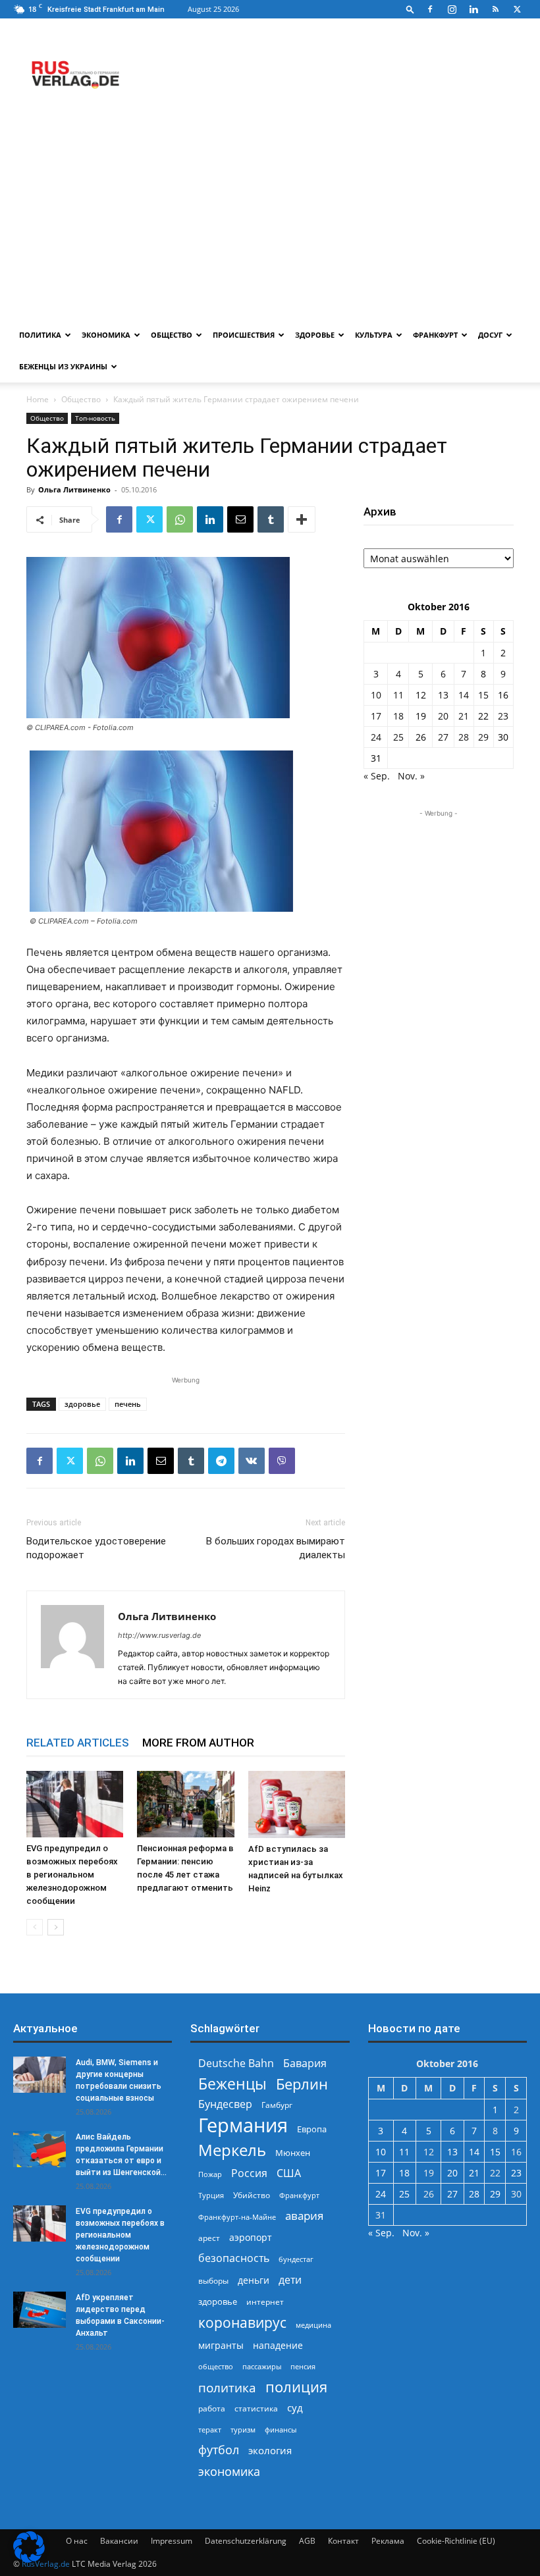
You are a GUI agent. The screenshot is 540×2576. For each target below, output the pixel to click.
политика (227, 2387)
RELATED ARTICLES (78, 1743)
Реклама (388, 2541)
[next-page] (56, 1927)
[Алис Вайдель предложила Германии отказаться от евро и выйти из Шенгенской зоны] (40, 2149)
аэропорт (251, 2237)
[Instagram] (452, 9)
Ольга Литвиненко (74, 489)
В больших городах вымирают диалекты (276, 1548)
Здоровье (315, 335)
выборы (213, 2281)
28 (464, 737)
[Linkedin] (473, 9)
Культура (374, 335)
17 (376, 716)
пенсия (303, 2366)
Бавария (305, 2063)
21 (464, 716)
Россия (249, 2173)
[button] (410, 9)
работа (212, 2408)
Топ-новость (95, 418)
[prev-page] (35, 1927)
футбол (219, 2450)
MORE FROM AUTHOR (198, 1743)
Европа (312, 2129)
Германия (243, 2125)
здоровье (82, 1404)
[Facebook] (430, 9)
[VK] (252, 1461)
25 (398, 737)
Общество (172, 335)
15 (483, 695)
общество (216, 2366)
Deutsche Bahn (236, 2063)
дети (290, 2280)
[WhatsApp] (180, 519)
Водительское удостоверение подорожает (96, 1548)
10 (376, 695)
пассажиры (262, 2366)
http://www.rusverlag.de (159, 1635)
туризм (243, 2430)
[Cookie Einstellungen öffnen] (29, 2559)
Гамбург (277, 2105)
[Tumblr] (271, 519)
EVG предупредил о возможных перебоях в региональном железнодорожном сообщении (72, 1875)
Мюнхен (293, 2153)
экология (270, 2450)
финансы (281, 2430)
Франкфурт (435, 335)
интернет (265, 2301)
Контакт (343, 2541)
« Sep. (377, 776)
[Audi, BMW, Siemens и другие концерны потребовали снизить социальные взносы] (40, 2075)
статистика (256, 2408)
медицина (313, 2325)
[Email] (240, 519)
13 (443, 695)
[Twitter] (517, 9)
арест (209, 2238)
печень (128, 1404)
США (289, 2173)
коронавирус (242, 2322)
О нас (77, 2541)
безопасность (234, 2258)
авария (304, 2216)
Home (38, 399)
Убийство (252, 2195)
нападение (278, 2345)
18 (398, 716)
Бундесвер (225, 2104)
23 (503, 716)
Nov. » (411, 776)
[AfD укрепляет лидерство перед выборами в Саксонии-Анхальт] (40, 2310)
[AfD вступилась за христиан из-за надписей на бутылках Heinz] (297, 1804)
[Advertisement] (270, 221)
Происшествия (244, 335)
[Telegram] (221, 1461)
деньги (254, 2280)
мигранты (221, 2345)
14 (464, 695)
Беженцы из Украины (63, 366)
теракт (210, 2430)
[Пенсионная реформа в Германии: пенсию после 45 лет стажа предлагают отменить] (185, 1804)
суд (295, 2407)
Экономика (106, 335)
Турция (211, 2195)
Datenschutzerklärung (246, 2541)
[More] (302, 519)
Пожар (210, 2174)
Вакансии (119, 2541)
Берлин (302, 2084)
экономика (229, 2471)
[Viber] (282, 1461)
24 (376, 737)
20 (443, 716)
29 (483, 737)
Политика (40, 335)
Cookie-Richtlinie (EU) (456, 2541)
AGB (307, 2541)
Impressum (172, 2541)
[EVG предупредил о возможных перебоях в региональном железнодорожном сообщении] (75, 1804)
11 (398, 695)
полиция (296, 2387)
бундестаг (296, 2259)
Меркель (232, 2150)
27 (443, 737)
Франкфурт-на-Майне (237, 2217)
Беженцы (232, 2084)
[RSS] (495, 9)
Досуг (490, 335)
